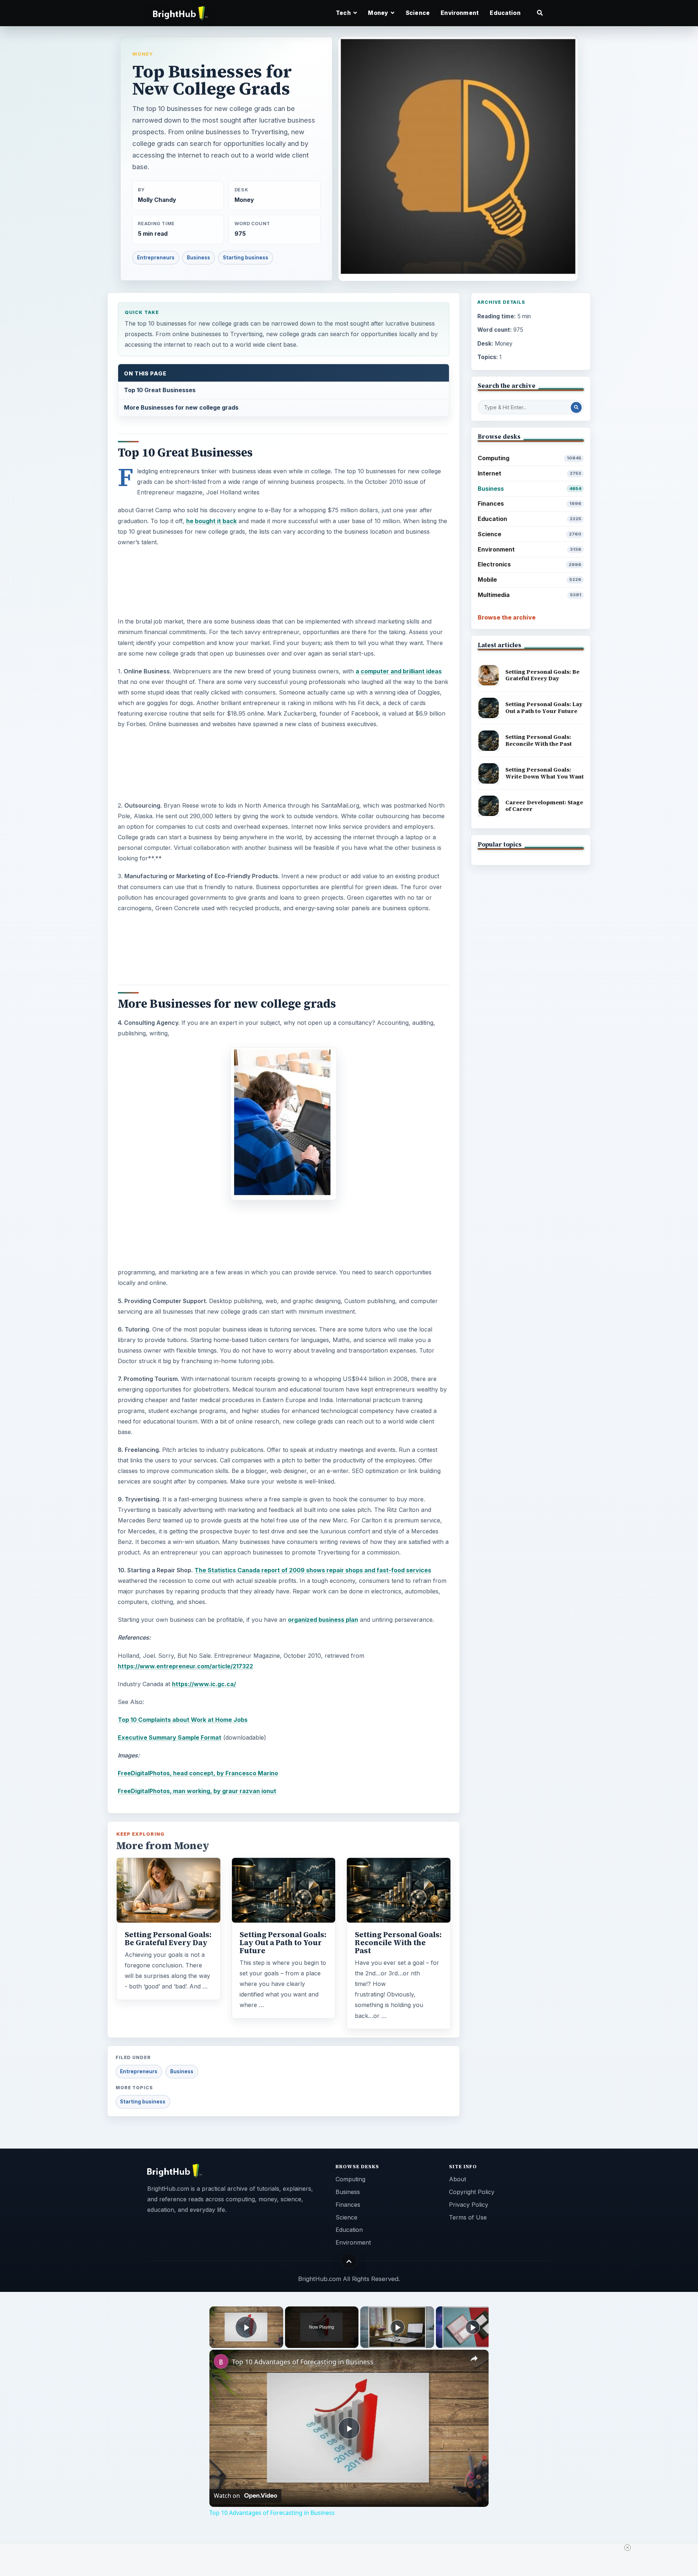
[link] (221, 2361)
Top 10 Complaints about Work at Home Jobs (183, 1720)
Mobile (529, 580)
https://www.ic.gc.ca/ (204, 1684)
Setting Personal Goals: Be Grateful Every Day (168, 1939)
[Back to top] (349, 2261)
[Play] (397, 2327)
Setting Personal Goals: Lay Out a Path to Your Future (283, 1943)
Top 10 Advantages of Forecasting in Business (303, 2362)
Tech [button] (344, 13)
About (458, 2179)
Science (418, 13)
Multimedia (529, 595)
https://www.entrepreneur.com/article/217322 (185, 1666)
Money (143, 54)
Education (505, 13)
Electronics (529, 564)
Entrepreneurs (156, 258)
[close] (352, 2548)
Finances (529, 503)
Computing (529, 458)
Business (198, 258)
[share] (474, 2358)
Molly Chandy (157, 200)
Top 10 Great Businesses (160, 390)
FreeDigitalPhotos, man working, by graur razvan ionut (197, 1791)
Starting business (246, 258)
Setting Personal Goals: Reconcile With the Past (398, 1943)
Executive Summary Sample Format (170, 1737)
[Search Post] (576, 407)
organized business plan (323, 1620)
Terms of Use (468, 2217)
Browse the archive (507, 617)
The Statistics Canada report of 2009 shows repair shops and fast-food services (313, 1570)
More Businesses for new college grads (181, 407)
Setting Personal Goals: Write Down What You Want (545, 773)
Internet (529, 473)
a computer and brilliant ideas (399, 671)
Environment (460, 13)
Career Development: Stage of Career (544, 806)
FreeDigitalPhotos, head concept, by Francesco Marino (198, 1773)
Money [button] (379, 13)
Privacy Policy (469, 2205)
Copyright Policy (472, 2192)
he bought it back (211, 521)
